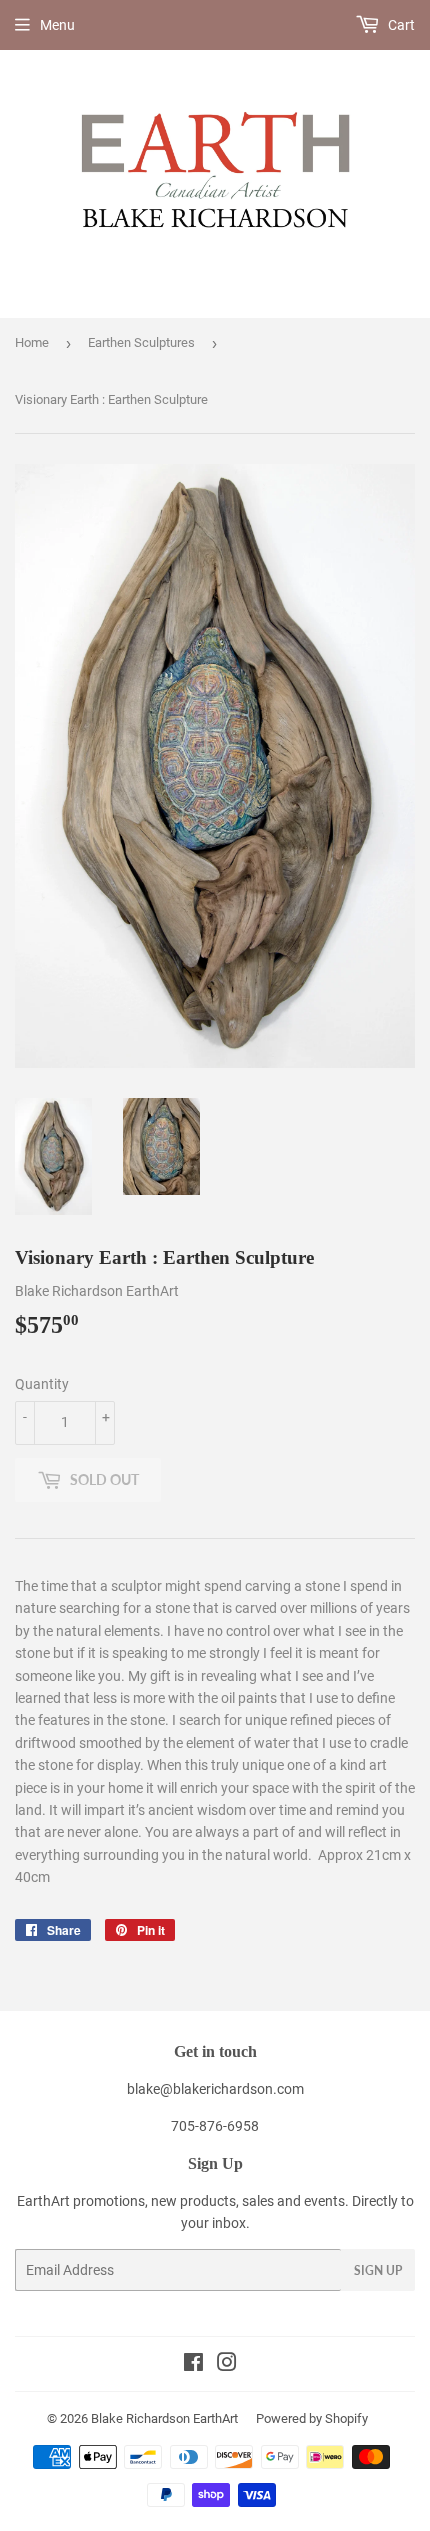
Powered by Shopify (312, 2418)
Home (32, 342)
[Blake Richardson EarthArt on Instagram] (227, 2365)
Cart (400, 25)
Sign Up (378, 2270)
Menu (57, 25)
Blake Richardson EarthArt (164, 2418)
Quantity (42, 1384)
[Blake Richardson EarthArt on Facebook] (193, 2365)
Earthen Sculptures (141, 342)
